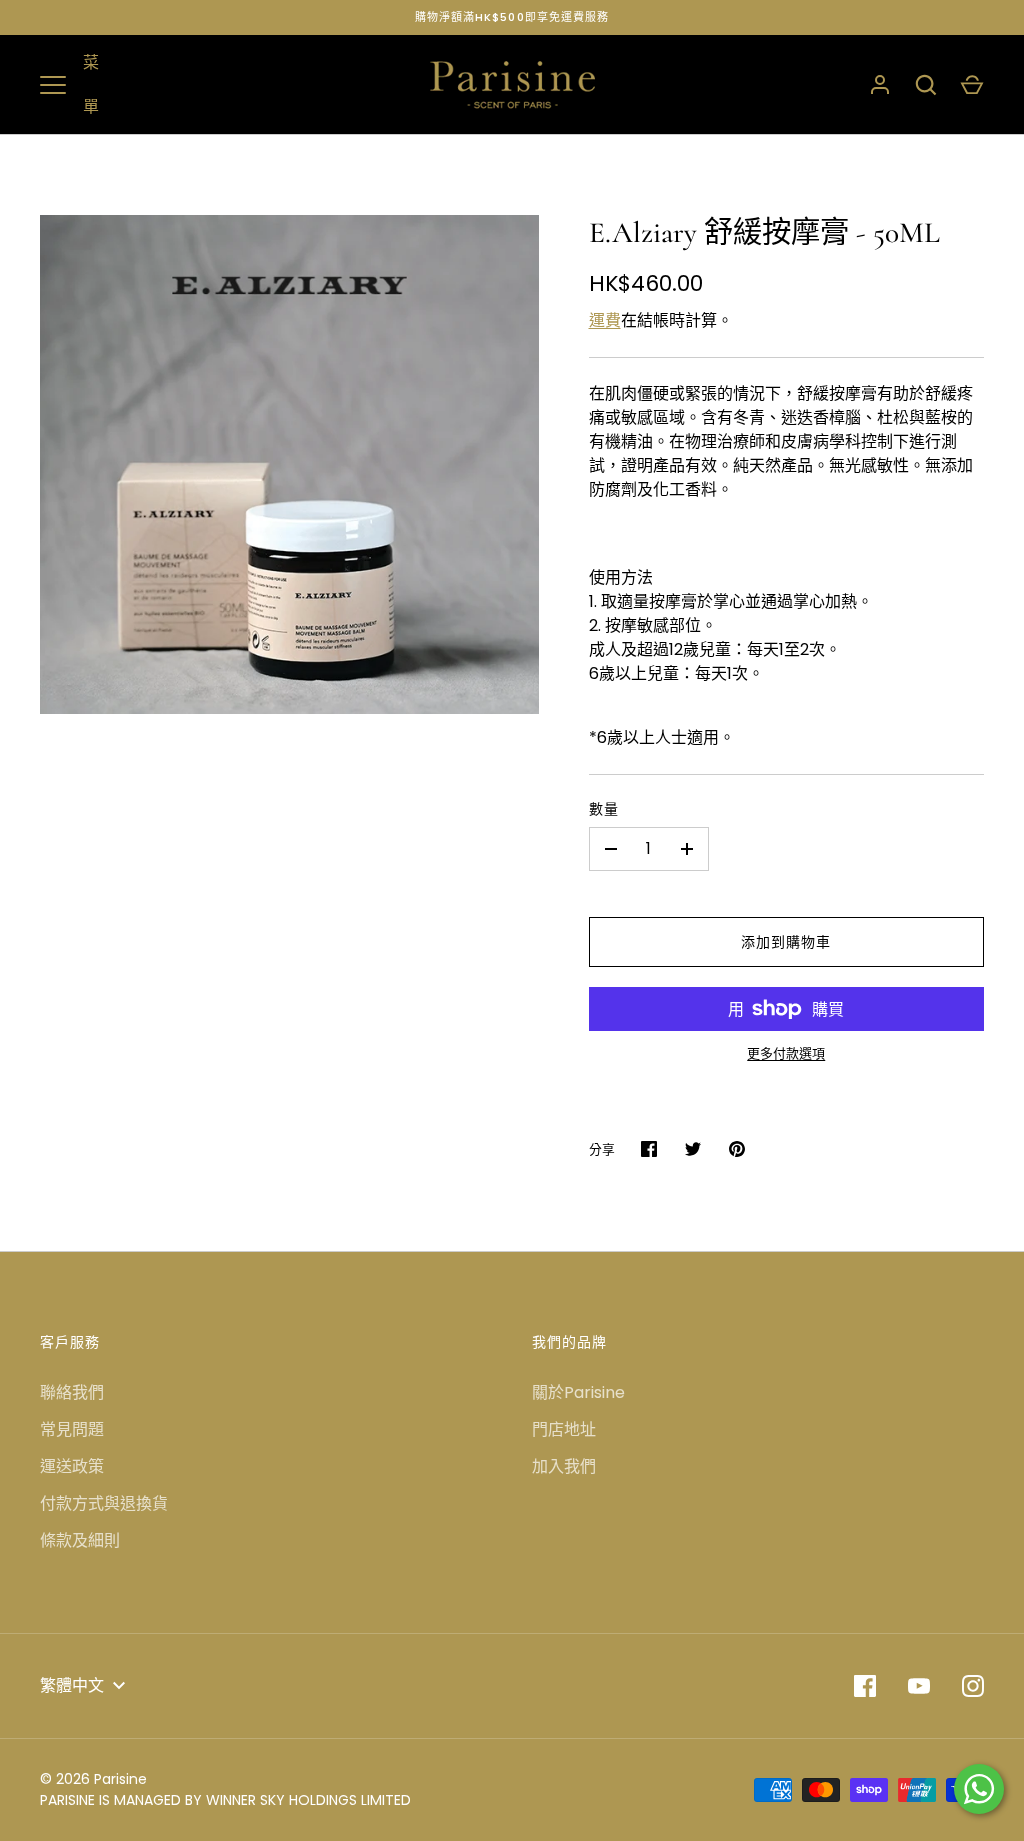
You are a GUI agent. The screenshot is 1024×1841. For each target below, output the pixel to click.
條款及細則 (80, 1540)
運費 (605, 320)
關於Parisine (578, 1392)
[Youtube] (919, 1686)
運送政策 (72, 1466)
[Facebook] (865, 1686)
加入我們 (564, 1466)
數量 (604, 809)
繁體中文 (72, 1685)
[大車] (972, 85)
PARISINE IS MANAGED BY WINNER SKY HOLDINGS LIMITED (225, 1800)
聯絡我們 (72, 1392)
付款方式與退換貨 (104, 1503)
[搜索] (926, 85)
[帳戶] (880, 85)
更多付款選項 (786, 1053)
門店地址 (564, 1429)
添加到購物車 (786, 942)
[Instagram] (973, 1686)
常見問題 (72, 1429)
